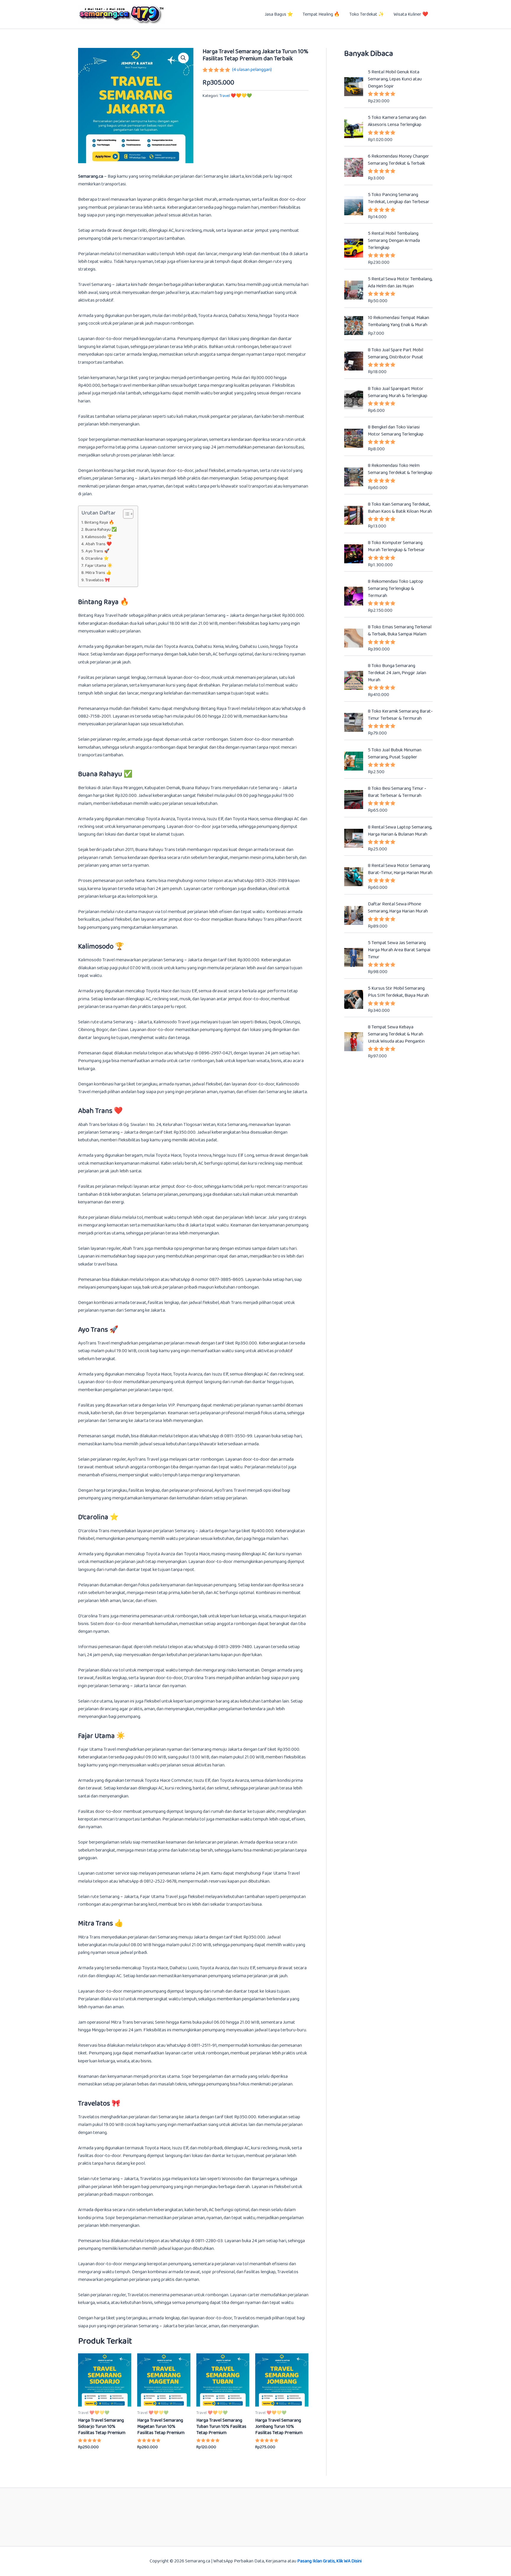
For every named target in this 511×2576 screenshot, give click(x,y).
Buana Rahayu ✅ (101, 530)
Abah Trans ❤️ (99, 544)
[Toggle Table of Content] (125, 514)
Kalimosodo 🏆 (99, 537)
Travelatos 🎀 (98, 580)
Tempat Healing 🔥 (321, 14)
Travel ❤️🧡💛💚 (236, 96)
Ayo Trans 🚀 (97, 551)
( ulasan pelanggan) (252, 70)
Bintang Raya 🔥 (99, 523)
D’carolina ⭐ (97, 559)
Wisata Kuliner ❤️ (411, 14)
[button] (183, 58)
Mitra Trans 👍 (98, 573)
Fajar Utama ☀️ (99, 566)
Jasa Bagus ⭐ (279, 14)
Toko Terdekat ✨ (367, 14)
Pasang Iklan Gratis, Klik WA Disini (329, 2561)
